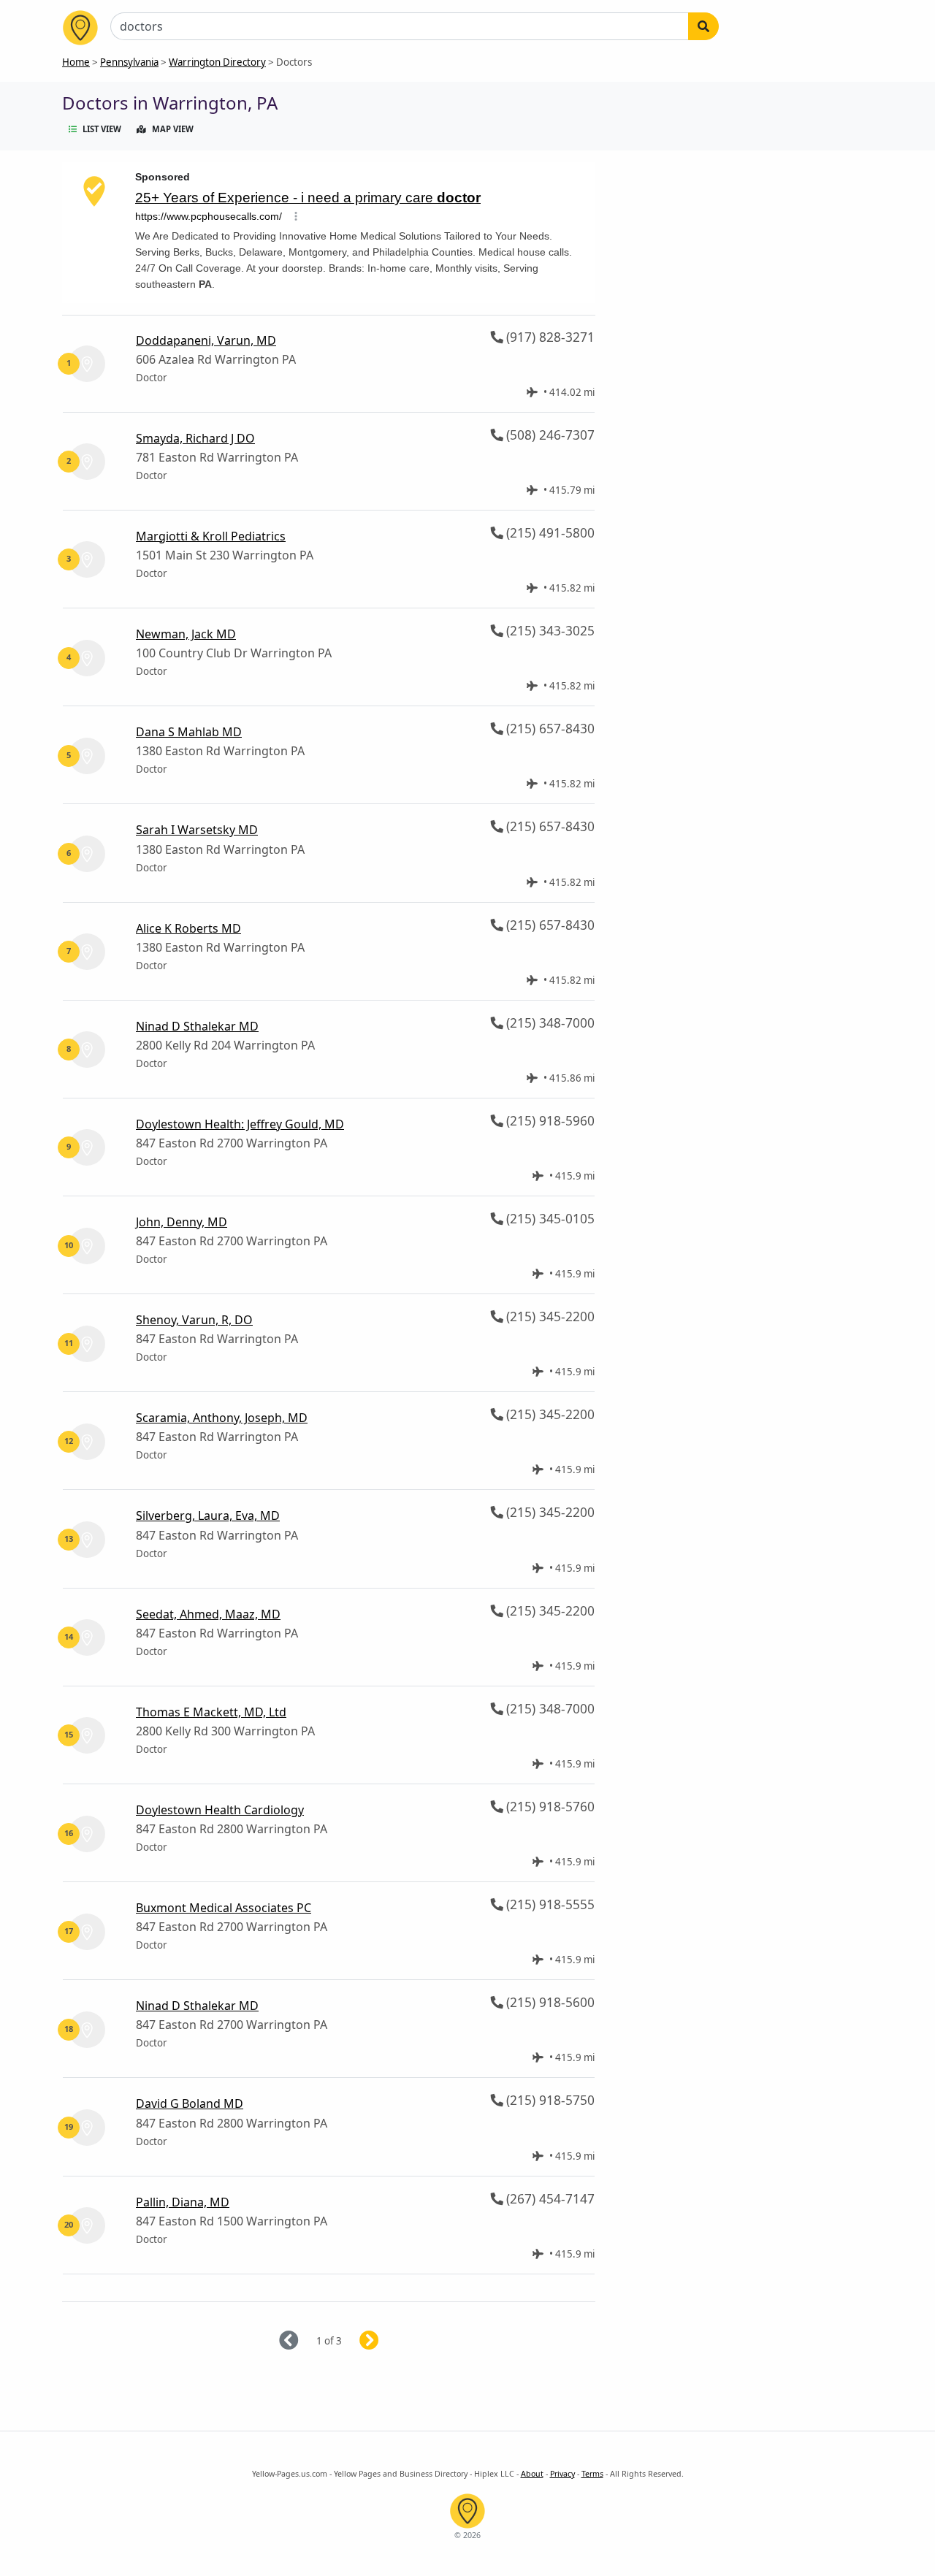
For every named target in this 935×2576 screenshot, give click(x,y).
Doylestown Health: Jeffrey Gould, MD (240, 1124)
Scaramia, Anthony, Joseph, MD (222, 1418)
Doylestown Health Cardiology (220, 1810)
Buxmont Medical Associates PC (224, 1908)
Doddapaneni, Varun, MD (206, 340)
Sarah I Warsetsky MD (197, 830)
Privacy (562, 2474)
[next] (387, 2341)
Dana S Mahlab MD (189, 732)
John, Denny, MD (182, 1222)
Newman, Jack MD (186, 634)
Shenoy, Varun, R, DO (194, 1320)
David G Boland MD (190, 2103)
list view (102, 129)
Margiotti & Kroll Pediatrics (211, 536)
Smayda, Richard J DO (195, 438)
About (532, 2474)
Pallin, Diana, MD (183, 2202)
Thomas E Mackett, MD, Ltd (211, 1712)
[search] (703, 26)
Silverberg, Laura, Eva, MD (208, 1516)
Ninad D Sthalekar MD (197, 1026)
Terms (592, 2474)
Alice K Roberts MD (188, 928)
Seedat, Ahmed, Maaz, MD (208, 1614)
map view (173, 129)
